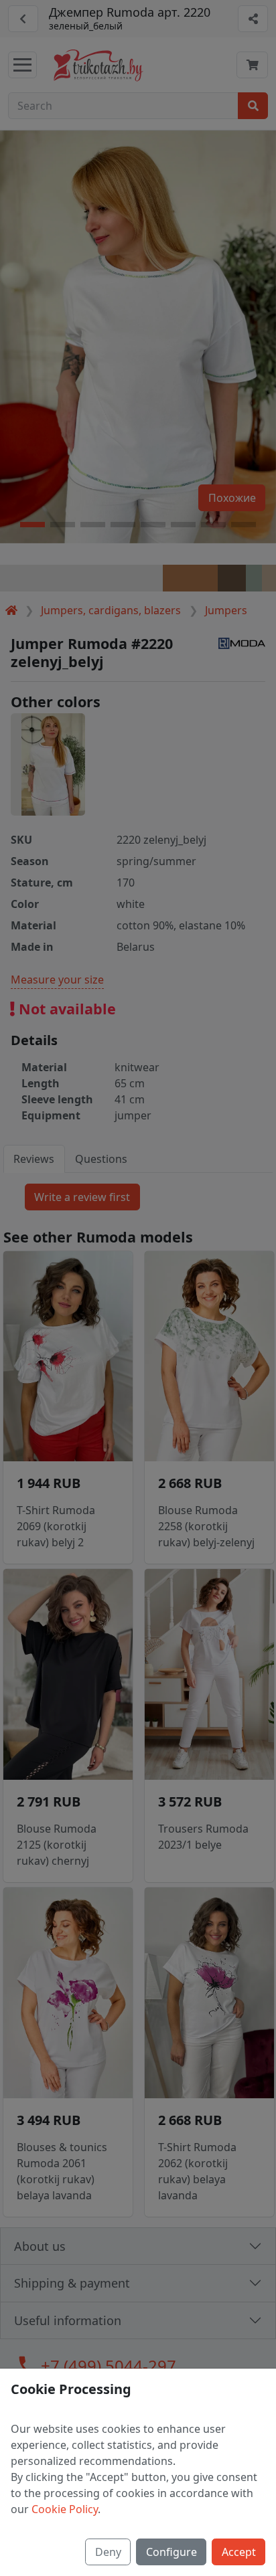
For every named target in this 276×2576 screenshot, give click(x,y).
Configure (171, 2552)
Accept (239, 2552)
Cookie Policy (65, 2509)
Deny (108, 2552)
